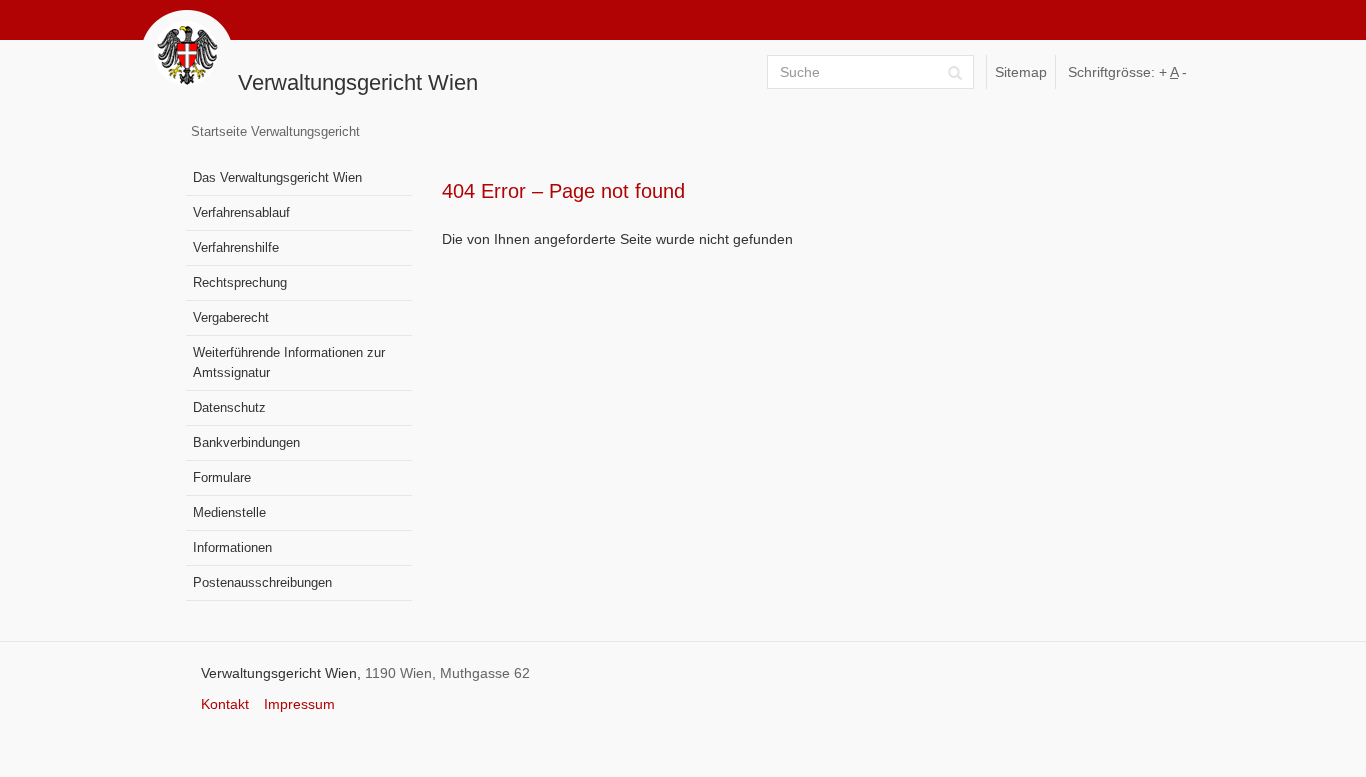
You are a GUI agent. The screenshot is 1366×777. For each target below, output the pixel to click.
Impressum (299, 704)
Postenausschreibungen (262, 583)
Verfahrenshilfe (236, 248)
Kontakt (225, 704)
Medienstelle (229, 513)
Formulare (222, 478)
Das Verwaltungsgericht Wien (277, 178)
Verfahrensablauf (241, 213)
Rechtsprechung (240, 283)
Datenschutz (229, 408)
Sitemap (1021, 72)
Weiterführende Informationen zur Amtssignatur (289, 363)
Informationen (232, 548)
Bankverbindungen (246, 443)
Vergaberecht (231, 318)
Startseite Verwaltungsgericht (275, 132)
